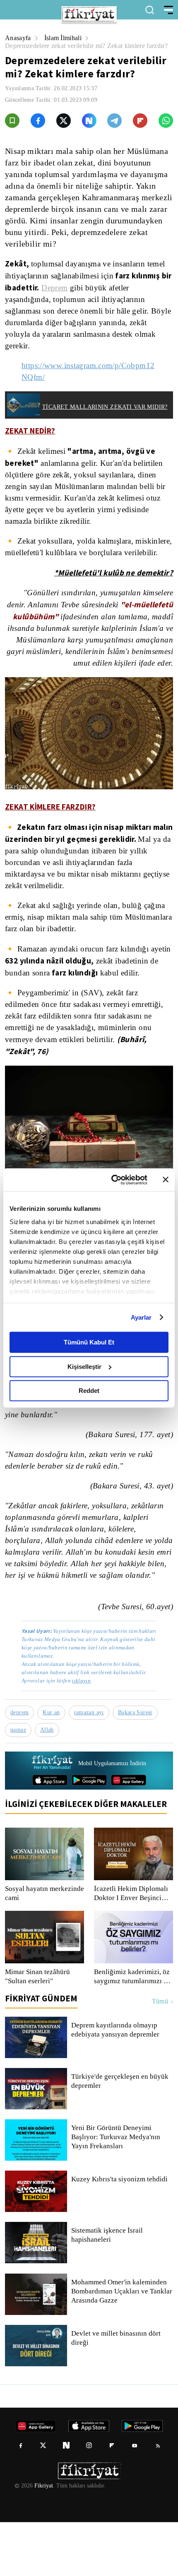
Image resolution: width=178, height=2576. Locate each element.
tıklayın (81, 1734)
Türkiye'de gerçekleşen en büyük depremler (121, 2135)
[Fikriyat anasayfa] (52, 1817)
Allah (49, 1784)
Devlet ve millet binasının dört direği (117, 2392)
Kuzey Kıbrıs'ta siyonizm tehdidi (119, 2233)
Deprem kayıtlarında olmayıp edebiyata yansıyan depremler (117, 2084)
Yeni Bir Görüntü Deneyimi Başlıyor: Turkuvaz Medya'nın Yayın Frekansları (115, 2191)
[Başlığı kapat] (166, 1180)
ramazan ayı (92, 1766)
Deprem (96, 296)
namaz (19, 1784)
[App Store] (50, 1834)
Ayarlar (141, 1317)
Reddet (89, 1391)
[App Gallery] (129, 1834)
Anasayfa (18, 38)
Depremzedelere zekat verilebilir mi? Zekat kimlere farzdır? (79, 50)
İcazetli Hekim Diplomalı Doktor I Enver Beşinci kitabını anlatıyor (131, 1947)
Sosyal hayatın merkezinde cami (31, 1947)
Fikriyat (43, 2540)
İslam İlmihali (65, 38)
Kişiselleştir (84, 1367)
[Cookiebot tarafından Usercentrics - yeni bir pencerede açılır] (112, 1180)
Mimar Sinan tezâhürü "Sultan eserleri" (38, 2030)
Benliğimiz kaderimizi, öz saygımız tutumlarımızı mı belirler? (132, 2030)
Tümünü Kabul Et (89, 1342)
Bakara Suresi (139, 1766)
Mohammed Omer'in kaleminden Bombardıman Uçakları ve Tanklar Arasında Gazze (121, 2345)
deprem (20, 1766)
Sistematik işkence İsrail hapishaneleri (107, 2289)
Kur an (53, 1766)
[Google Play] (89, 1834)
